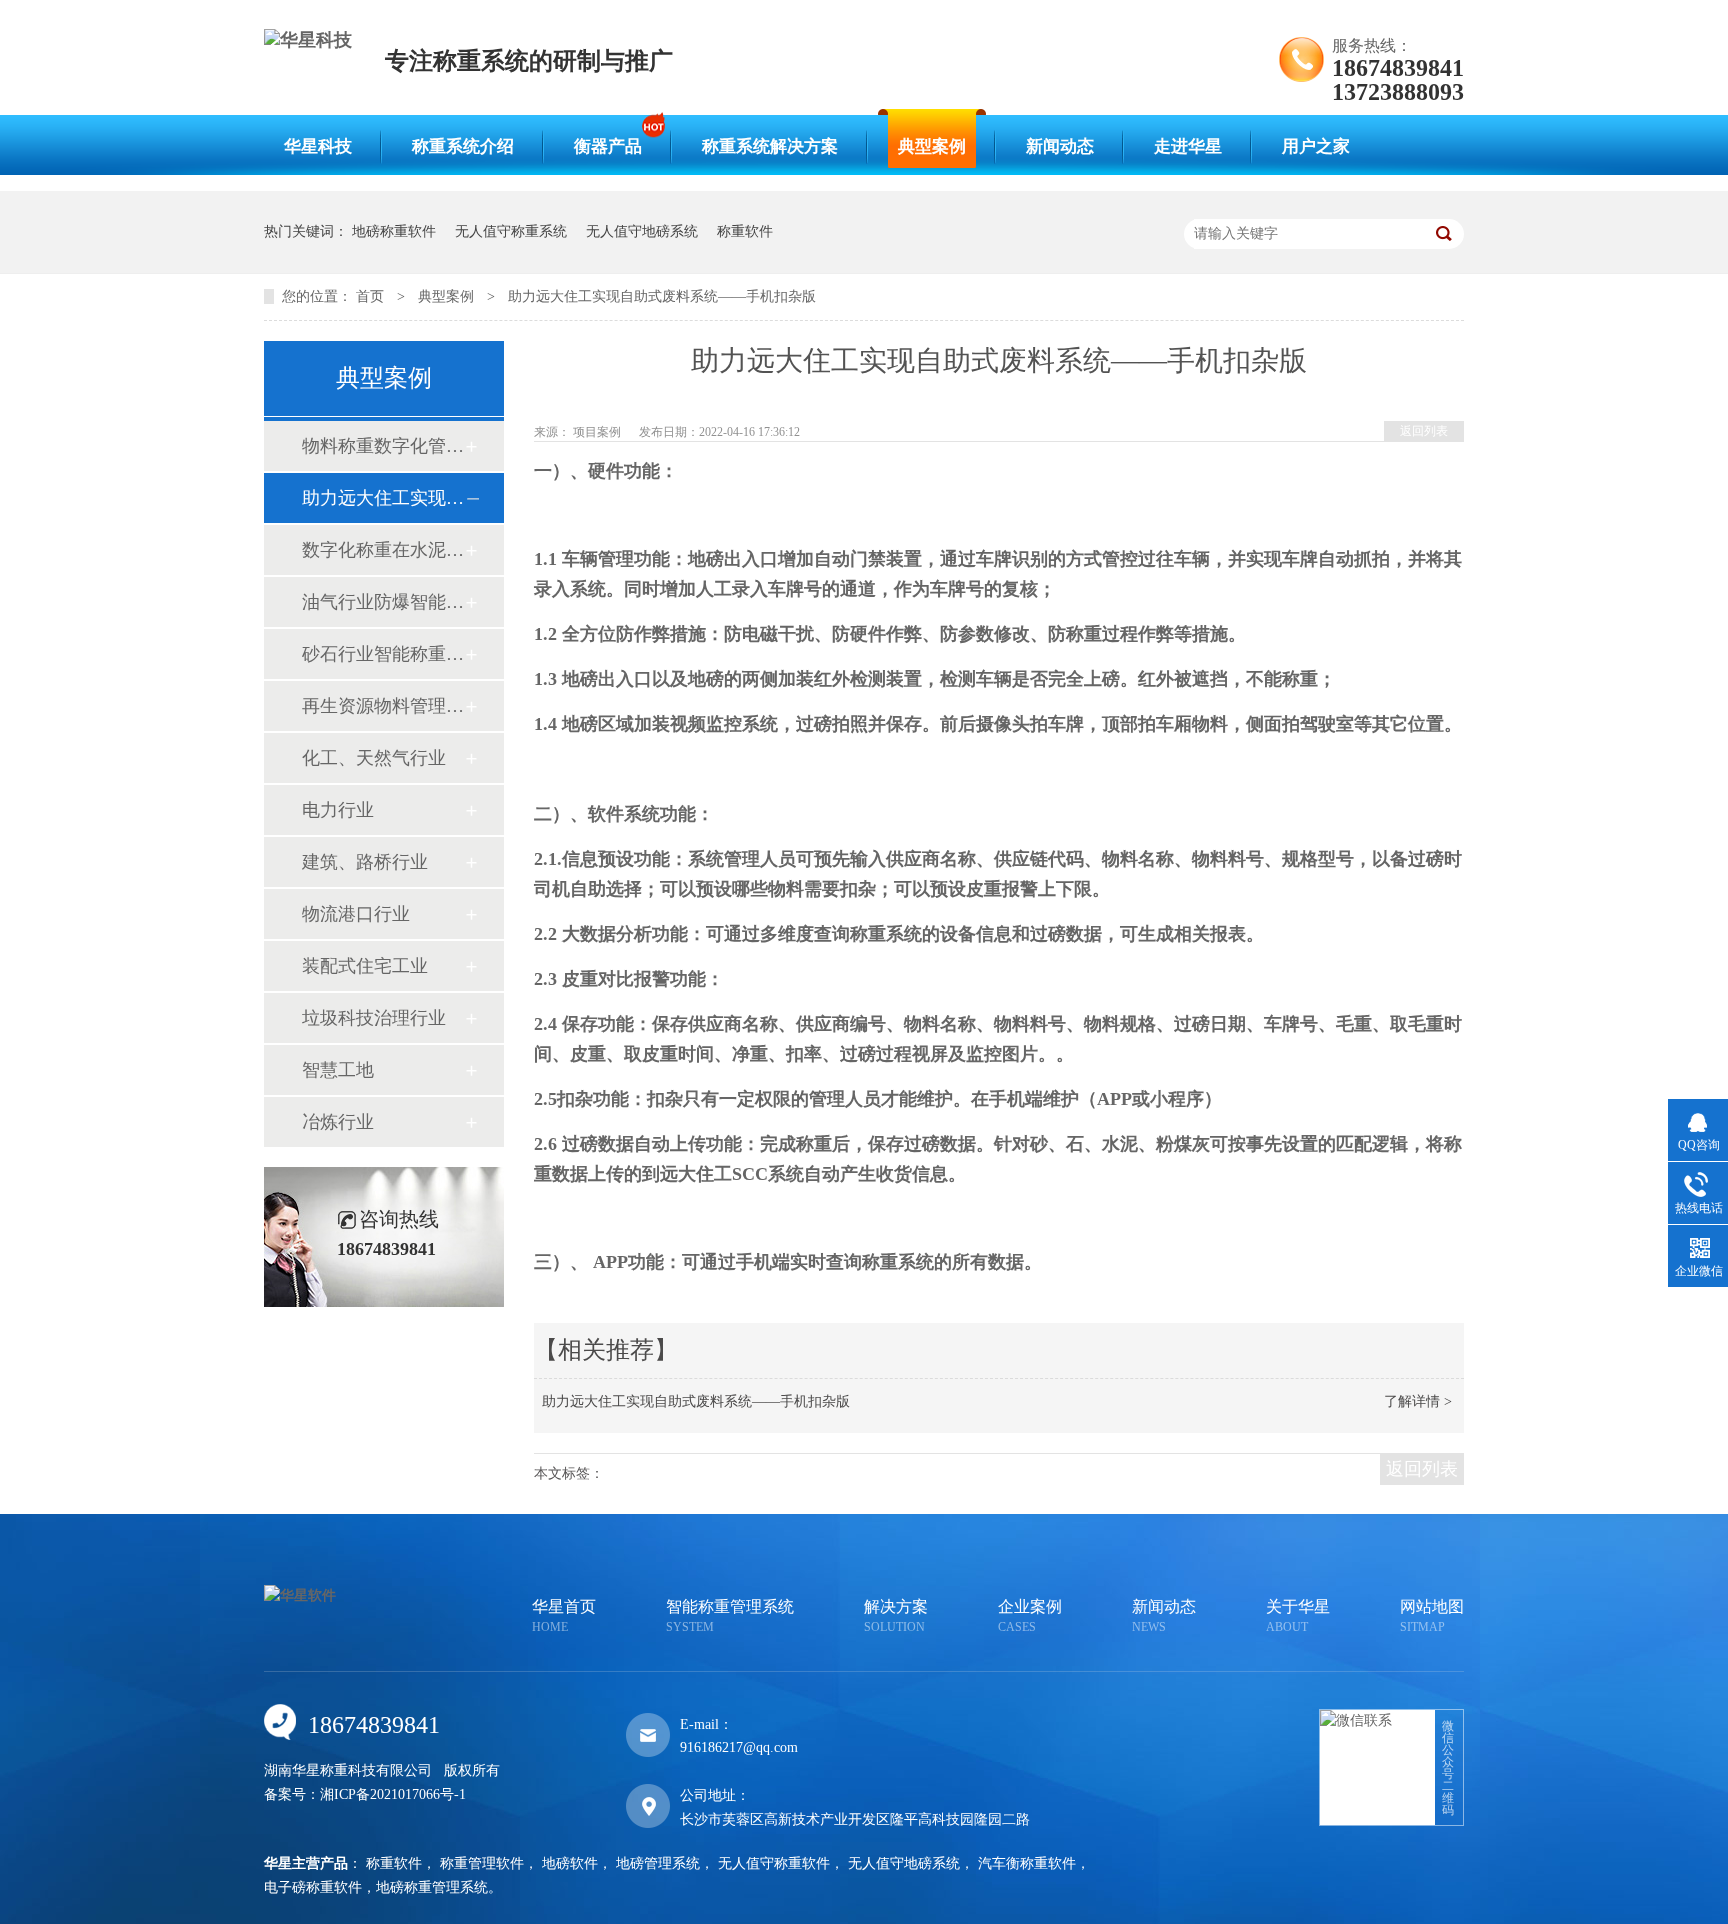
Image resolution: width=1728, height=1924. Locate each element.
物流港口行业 (356, 914)
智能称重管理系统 (730, 1616)
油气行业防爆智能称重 (383, 602)
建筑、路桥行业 (365, 862)
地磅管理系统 (658, 1863)
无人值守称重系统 (511, 231)
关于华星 (1298, 1616)
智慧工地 (338, 1070)
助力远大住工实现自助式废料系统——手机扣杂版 (662, 296)
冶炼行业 (338, 1122)
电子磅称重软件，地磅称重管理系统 (376, 1887)
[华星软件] (300, 1595)
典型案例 (446, 296)
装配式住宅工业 (365, 966)
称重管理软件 (482, 1863)
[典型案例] (864, 174)
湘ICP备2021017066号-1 (393, 1794)
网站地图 (1432, 1616)
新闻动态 (1164, 1616)
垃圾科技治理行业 (374, 1018)
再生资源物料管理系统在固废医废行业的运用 (383, 706)
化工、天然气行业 (374, 758)
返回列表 (1424, 431)
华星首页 (564, 1616)
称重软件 (745, 231)
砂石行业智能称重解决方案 (383, 654)
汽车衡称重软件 (1027, 1863)
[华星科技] (308, 40)
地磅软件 (570, 1863)
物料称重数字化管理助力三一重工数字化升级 (383, 446)
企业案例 (1030, 1616)
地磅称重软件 (394, 231)
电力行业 (338, 810)
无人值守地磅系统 (642, 231)
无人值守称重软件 (774, 1863)
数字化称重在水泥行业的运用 (383, 550)
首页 (370, 296)
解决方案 (896, 1616)
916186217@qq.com (739, 1747)
